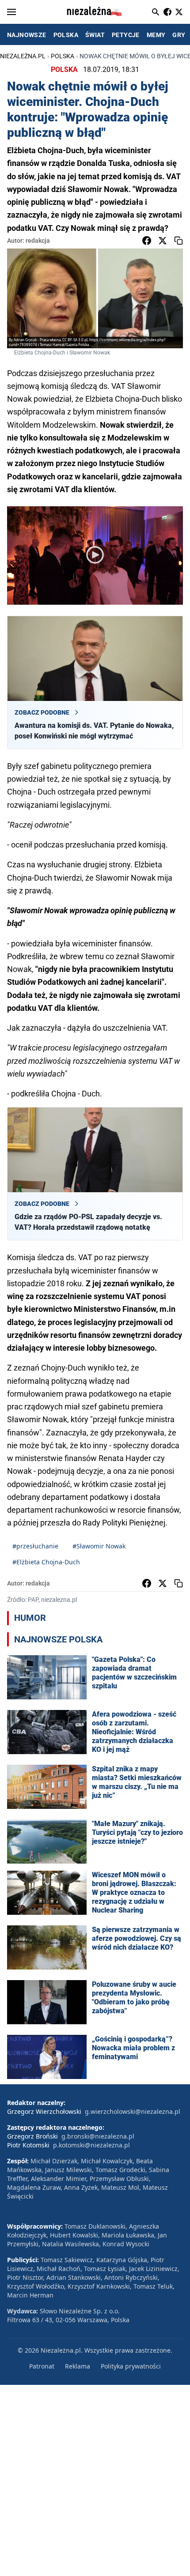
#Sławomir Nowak (99, 1546)
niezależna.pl (23, 56)
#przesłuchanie (35, 1546)
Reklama (78, 2366)
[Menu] (11, 12)
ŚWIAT (95, 35)
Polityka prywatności (131, 2366)
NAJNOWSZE (27, 35)
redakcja (38, 241)
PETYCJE (126, 35)
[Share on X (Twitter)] (163, 241)
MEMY (156, 35)
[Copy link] (179, 241)
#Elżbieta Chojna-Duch (46, 1562)
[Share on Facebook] (147, 241)
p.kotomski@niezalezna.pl (91, 2145)
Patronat (42, 2366)
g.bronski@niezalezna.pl (98, 2136)
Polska (63, 56)
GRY (179, 35)
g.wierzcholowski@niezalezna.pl (133, 2111)
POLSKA (66, 35)
